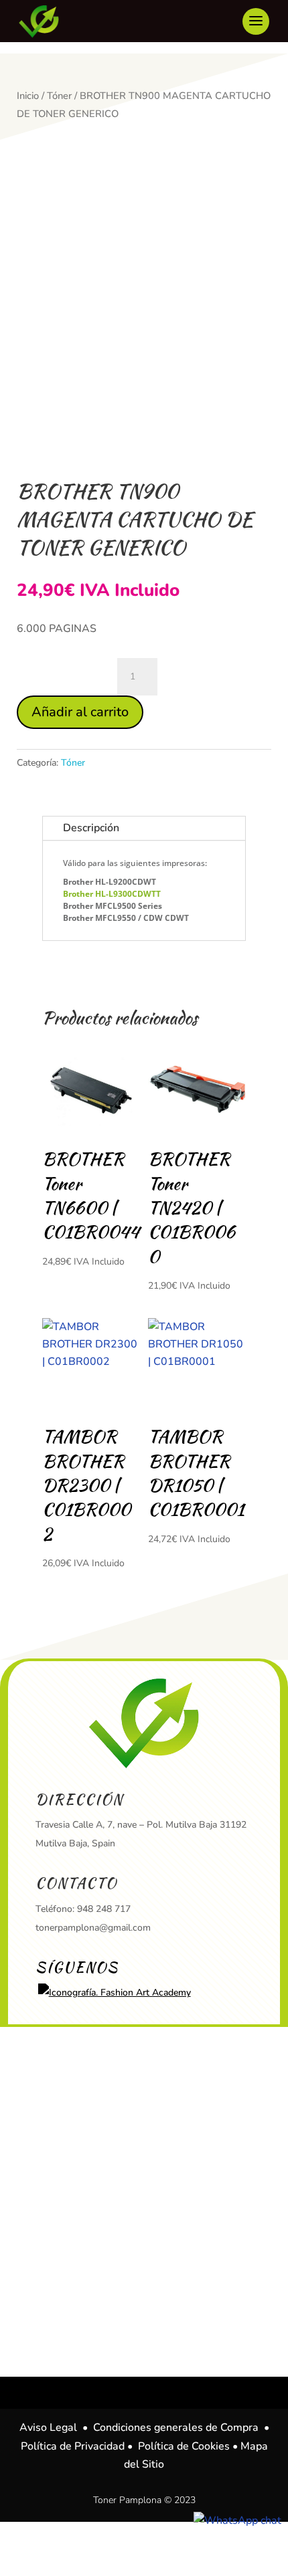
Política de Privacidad (73, 2446)
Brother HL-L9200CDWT (110, 882)
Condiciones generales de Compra (176, 2428)
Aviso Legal (48, 2428)
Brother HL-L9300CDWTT (112, 894)
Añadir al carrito (80, 712)
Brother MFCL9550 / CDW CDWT (126, 918)
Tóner (59, 96)
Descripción (91, 828)
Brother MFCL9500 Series (113, 906)
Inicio (28, 96)
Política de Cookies (184, 2446)
